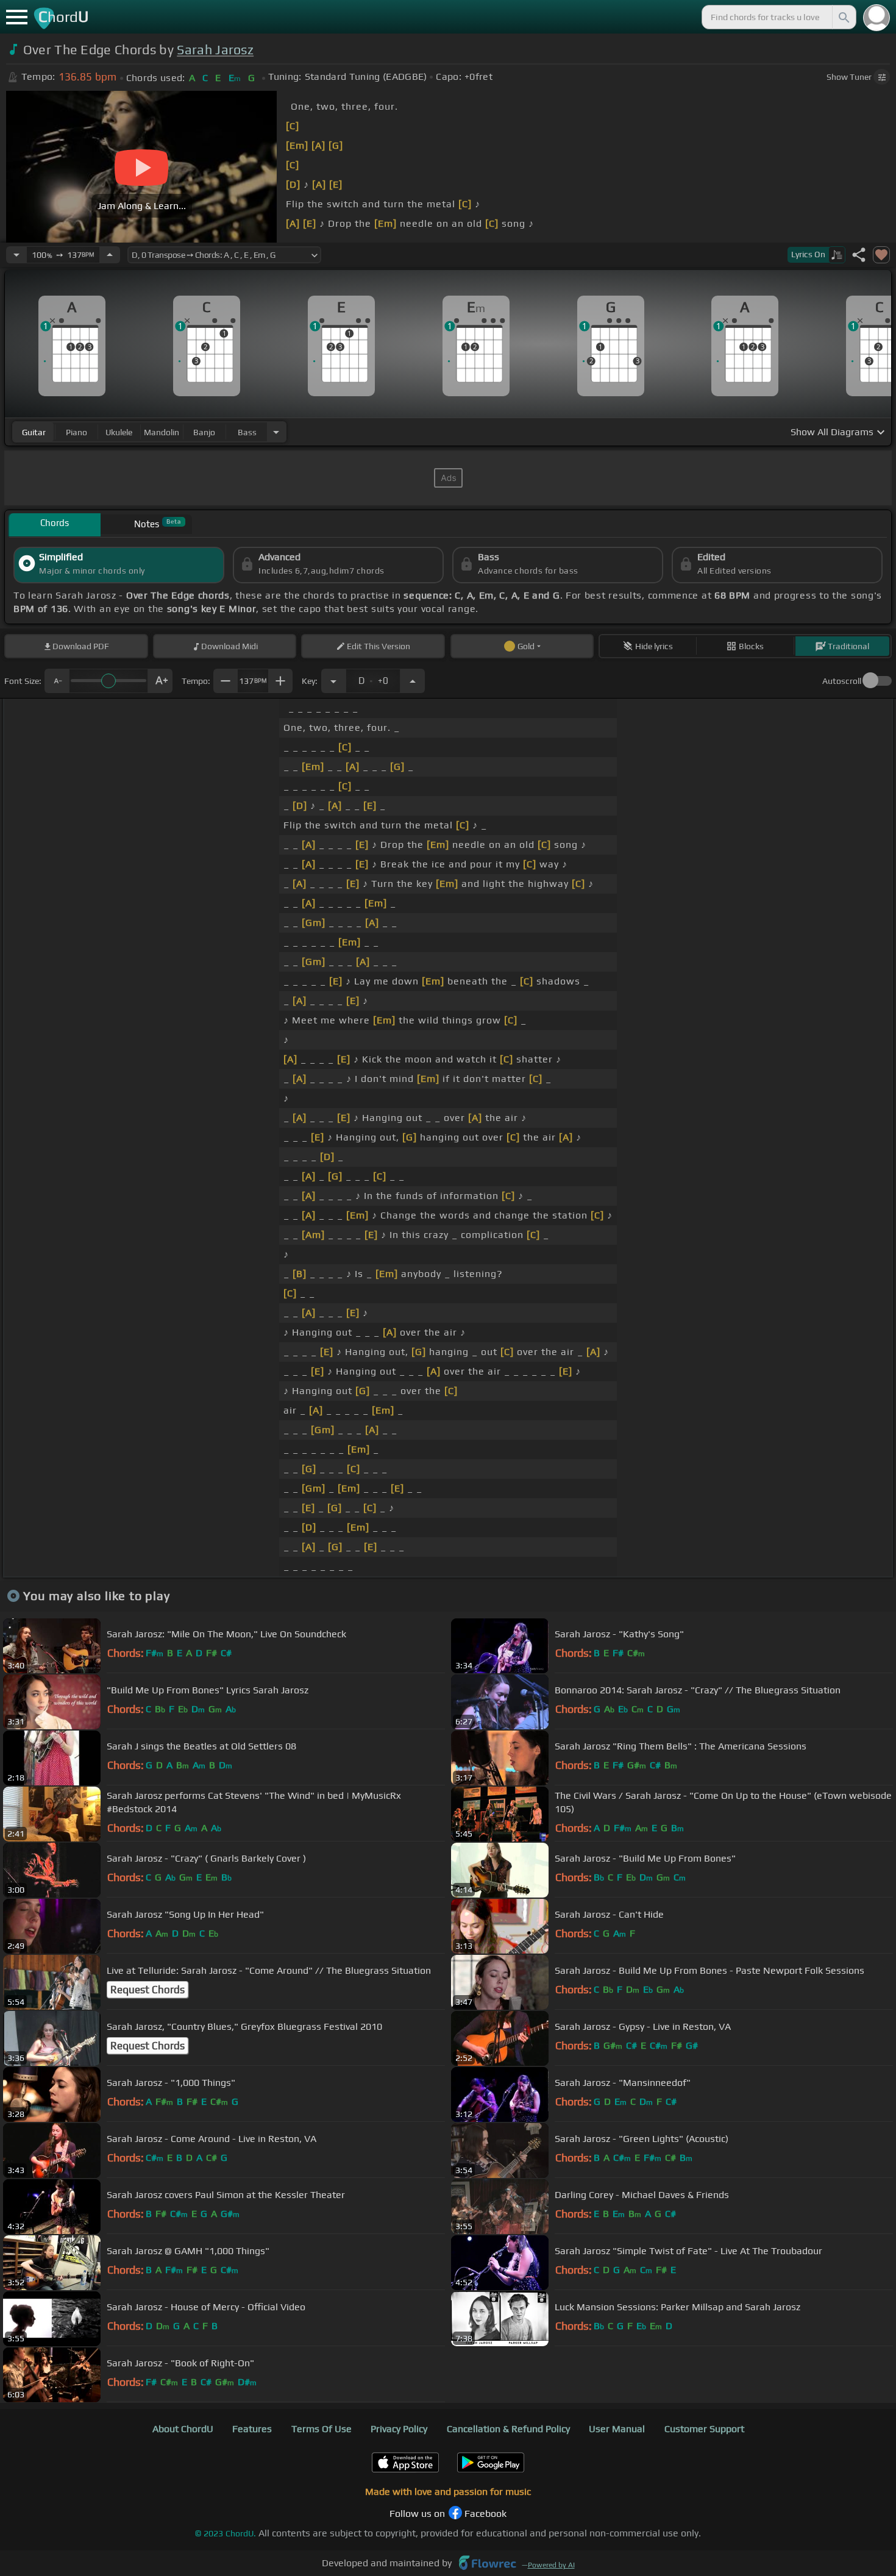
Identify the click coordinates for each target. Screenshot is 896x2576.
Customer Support (704, 2429)
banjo (204, 432)
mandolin (162, 432)
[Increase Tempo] (110, 255)
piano (76, 432)
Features (252, 2429)
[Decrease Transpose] (333, 681)
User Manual (617, 2429)
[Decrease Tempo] (16, 255)
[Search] (843, 17)
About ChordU (183, 2429)
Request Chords (148, 1990)
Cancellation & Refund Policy (508, 2429)
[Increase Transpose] (413, 681)
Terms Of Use (322, 2429)
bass (247, 432)
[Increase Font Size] (160, 681)
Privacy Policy (399, 2429)
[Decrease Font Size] (57, 681)
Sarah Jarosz (215, 50)
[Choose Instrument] (276, 432)
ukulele (119, 432)
